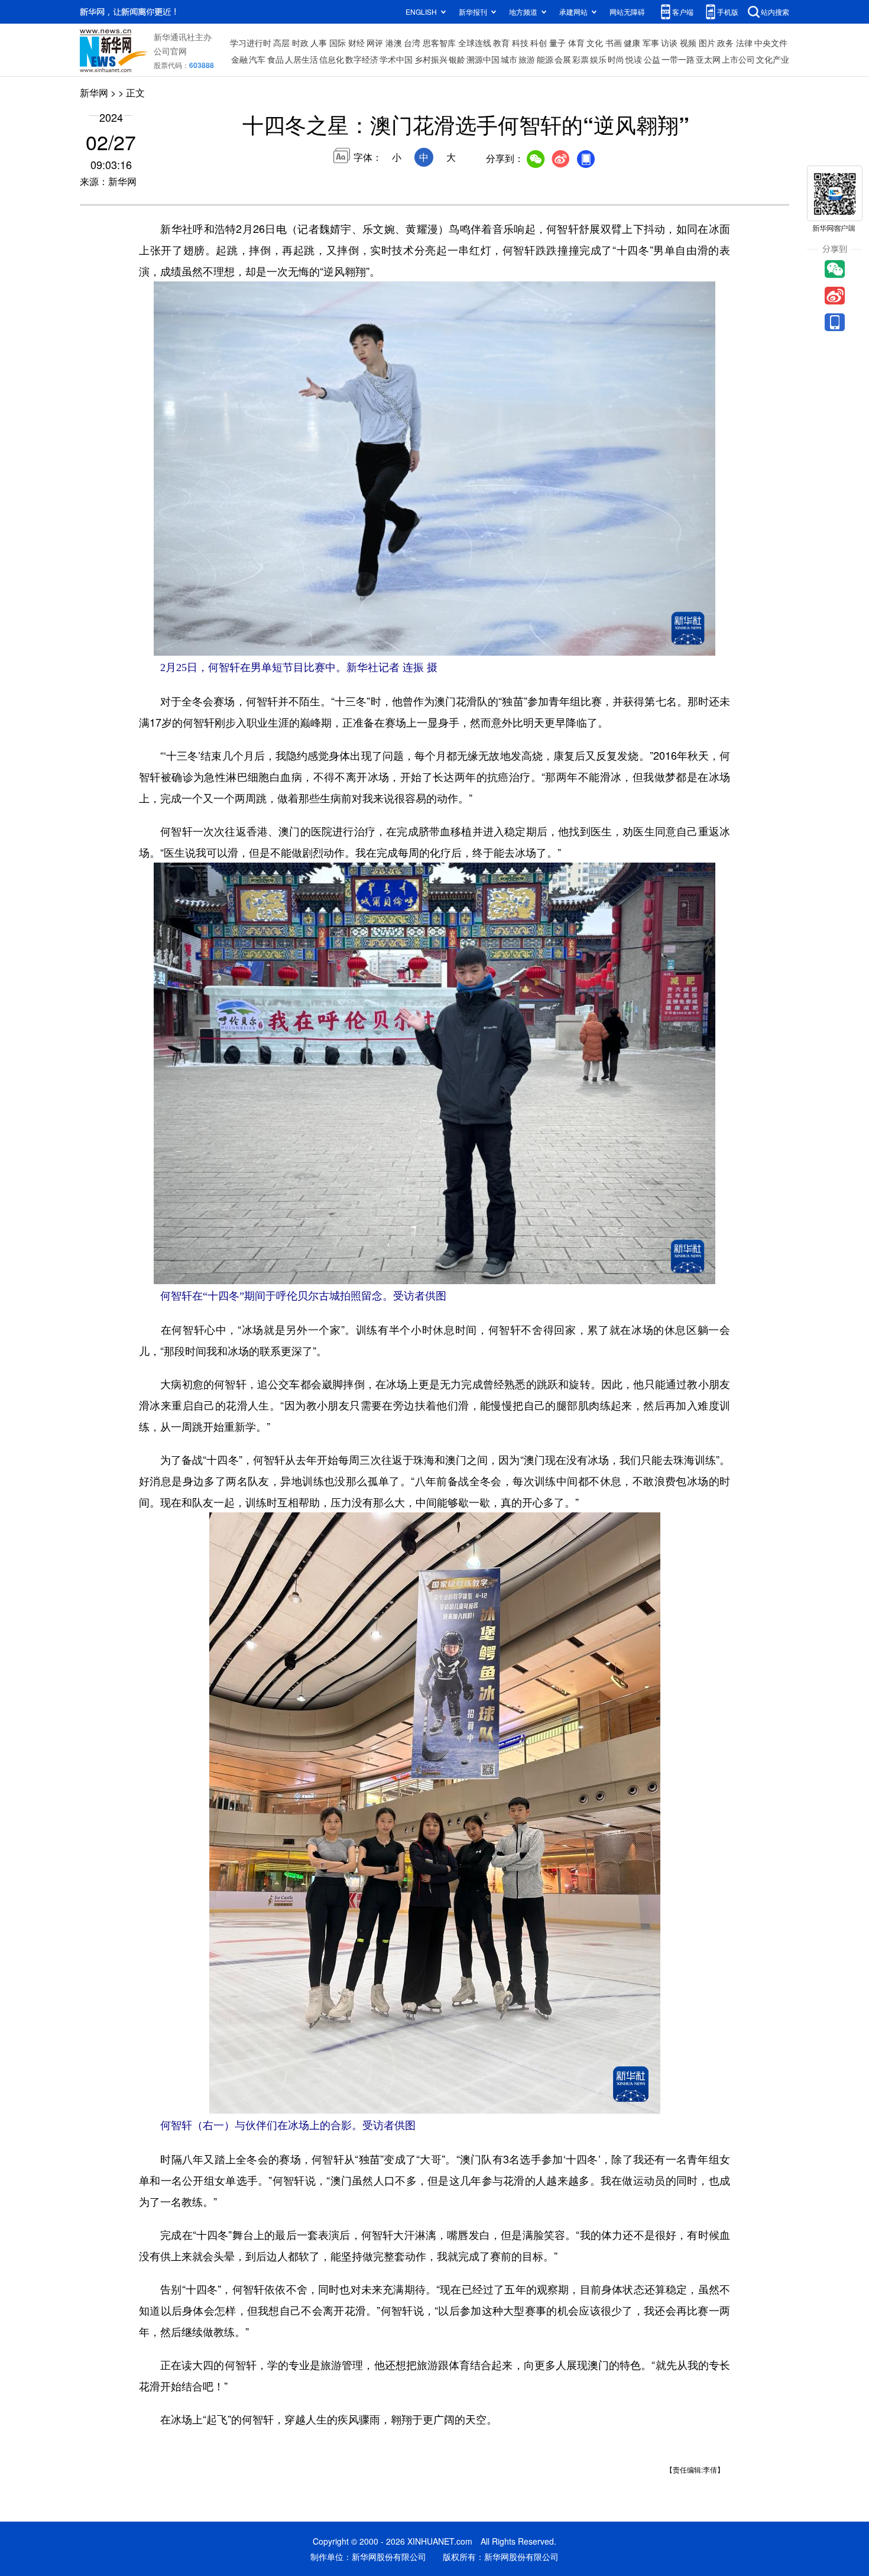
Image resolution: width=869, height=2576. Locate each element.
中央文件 (771, 43)
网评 (375, 43)
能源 (545, 59)
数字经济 (362, 59)
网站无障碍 (627, 12)
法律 (744, 43)
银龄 (457, 59)
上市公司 (738, 59)
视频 (688, 43)
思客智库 (439, 43)
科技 (520, 43)
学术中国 (396, 59)
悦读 (634, 59)
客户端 (683, 12)
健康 (632, 43)
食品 (275, 59)
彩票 (581, 59)
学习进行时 (251, 43)
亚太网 (708, 59)
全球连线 (475, 43)
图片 (707, 43)
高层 (281, 43)
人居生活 (301, 59)
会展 (563, 59)
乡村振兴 (431, 59)
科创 (539, 43)
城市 (509, 59)
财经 (356, 43)
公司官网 (170, 51)
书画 (614, 43)
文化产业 (773, 59)
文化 (595, 43)
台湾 (412, 43)
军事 (651, 43)
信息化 (332, 59)
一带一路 (678, 59)
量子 (557, 43)
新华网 (94, 93)
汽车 (257, 59)
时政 (300, 43)
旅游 (527, 59)
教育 (501, 43)
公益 (652, 59)
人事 (319, 43)
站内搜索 (775, 12)
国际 (338, 43)
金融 (239, 59)
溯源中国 (483, 59)
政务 (725, 43)
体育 (576, 43)
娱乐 (598, 59)
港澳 (394, 43)
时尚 (616, 59)
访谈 (669, 43)
